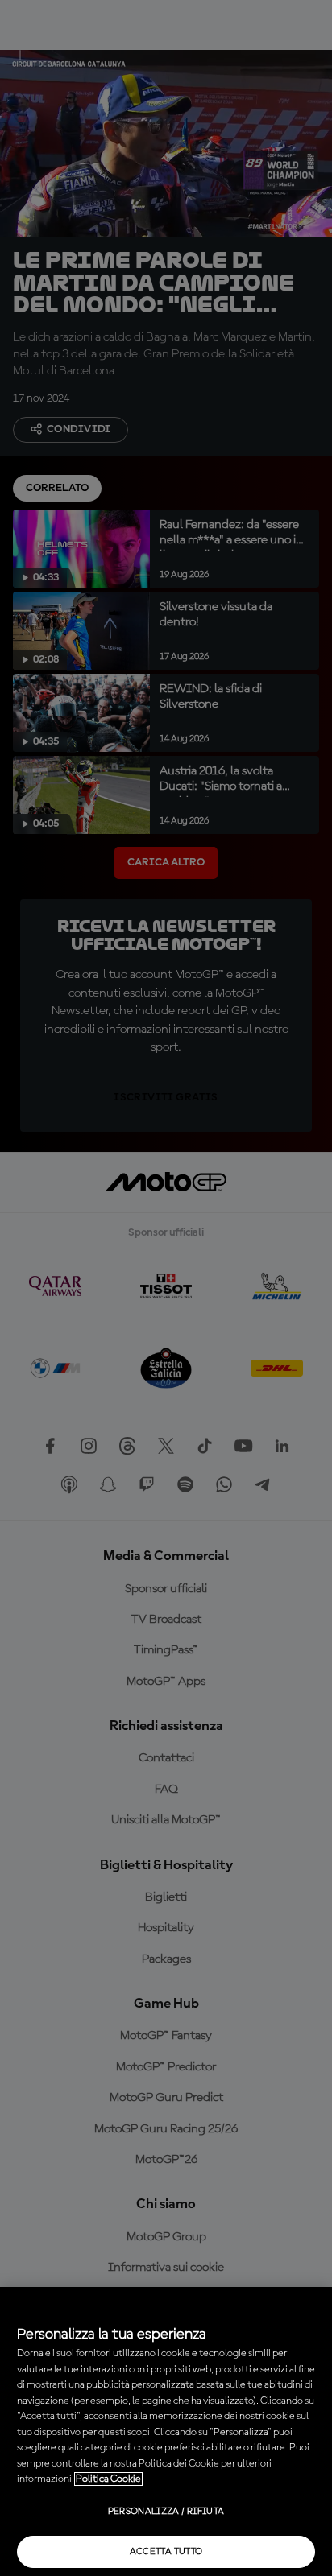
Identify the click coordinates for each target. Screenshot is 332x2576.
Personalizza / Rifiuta (166, 2512)
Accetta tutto (166, 2552)
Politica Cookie (108, 2479)
